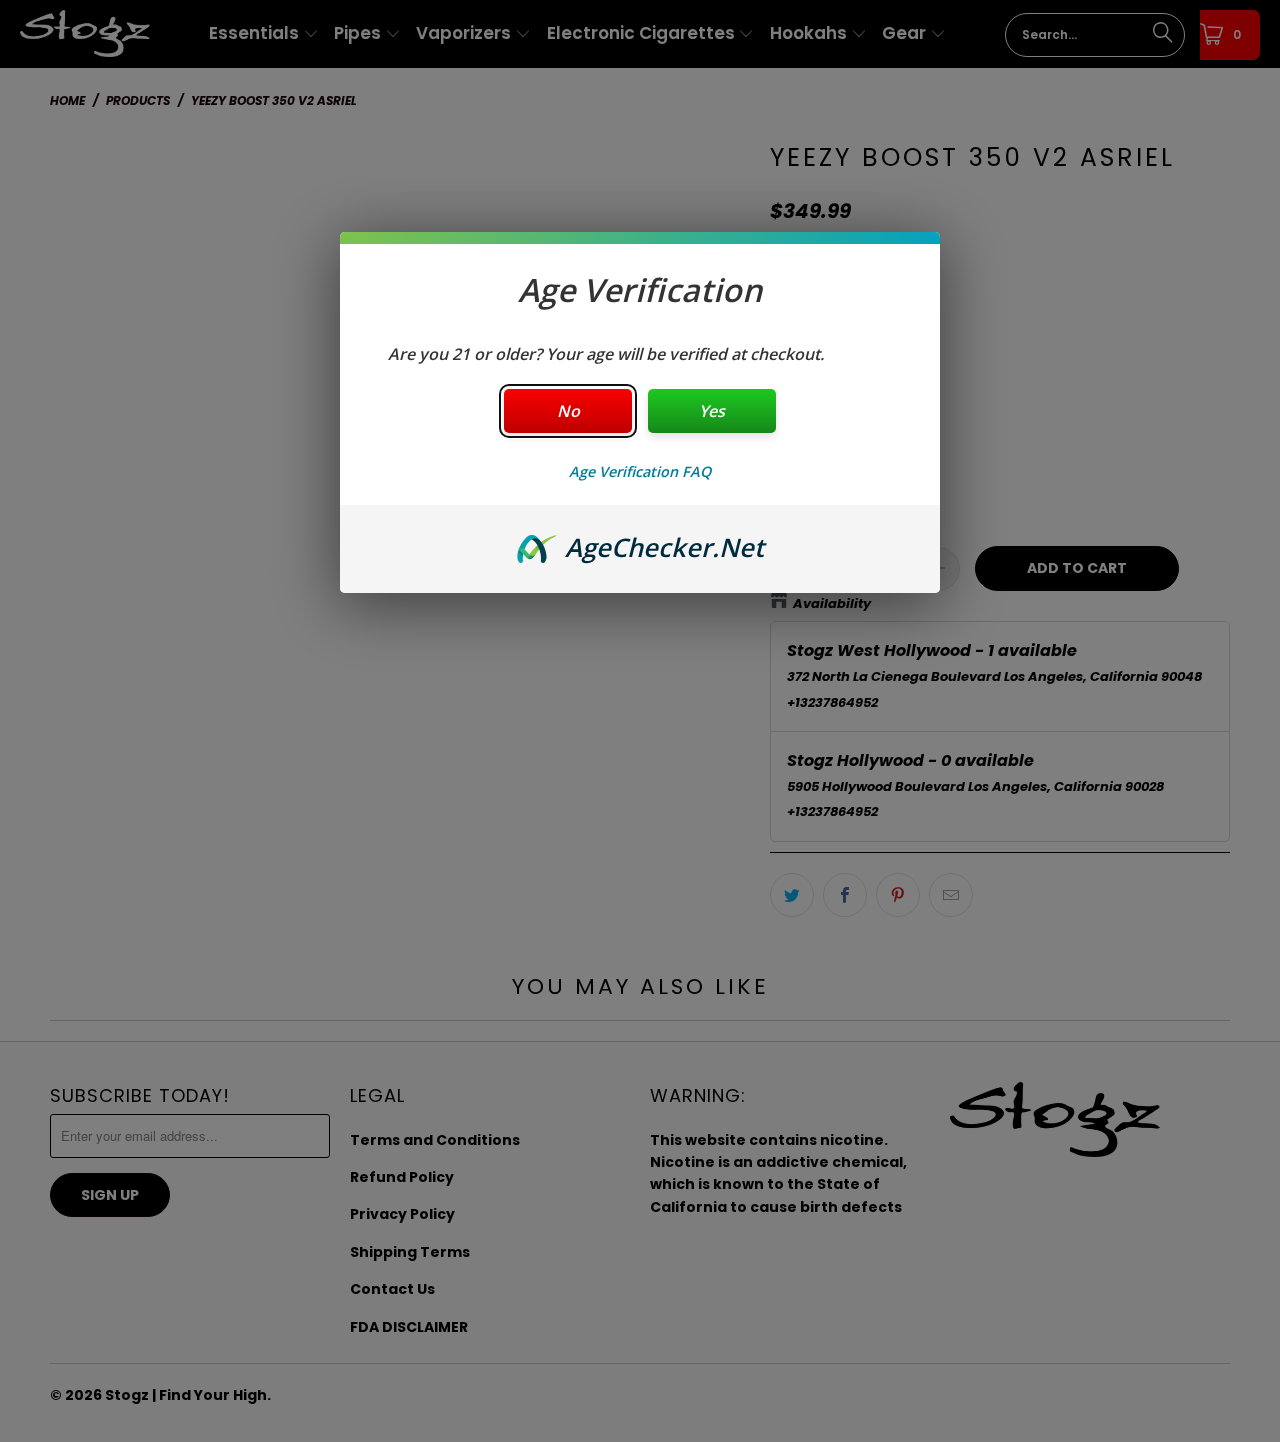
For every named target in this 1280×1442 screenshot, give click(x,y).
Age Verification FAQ (640, 471)
